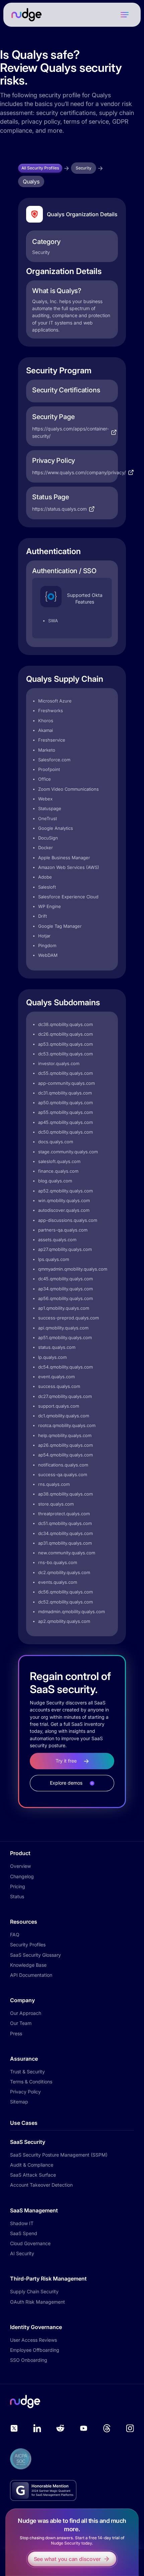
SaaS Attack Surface (33, 2175)
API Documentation (31, 1975)
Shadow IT (22, 2223)
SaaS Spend (24, 2233)
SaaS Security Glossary (35, 1955)
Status (17, 1896)
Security (84, 168)
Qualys (31, 181)
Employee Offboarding (35, 2350)
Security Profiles (28, 1945)
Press (16, 2033)
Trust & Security (27, 2072)
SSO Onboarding (29, 2360)
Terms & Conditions (31, 2082)
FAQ (15, 1935)
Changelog (22, 1876)
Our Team (21, 2023)
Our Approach (26, 2013)
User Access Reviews (33, 2340)
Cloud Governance (30, 2243)
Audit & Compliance (32, 2165)
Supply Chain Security (34, 2291)
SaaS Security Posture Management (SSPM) (59, 2155)
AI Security (22, 2253)
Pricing (18, 1886)
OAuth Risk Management (38, 2302)
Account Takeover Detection (41, 2185)
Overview (20, 1866)
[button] (125, 15)
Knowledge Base (28, 1965)
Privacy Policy (25, 2092)
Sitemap (19, 2102)
